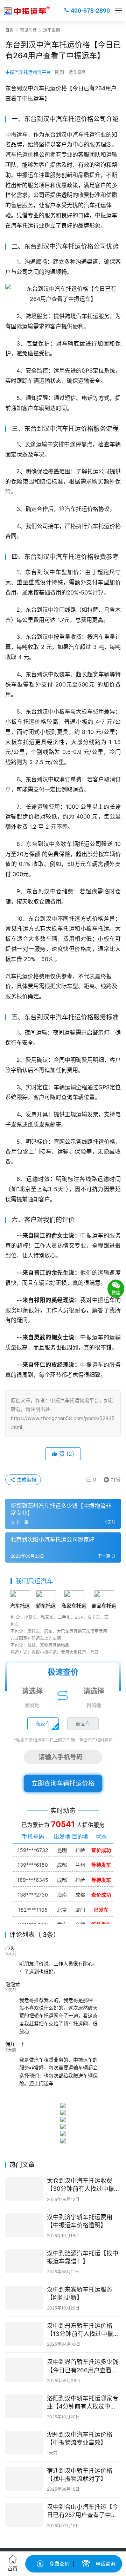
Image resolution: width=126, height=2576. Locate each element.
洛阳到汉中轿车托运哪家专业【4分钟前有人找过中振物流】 (83, 2403)
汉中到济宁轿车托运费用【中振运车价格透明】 (80, 2221)
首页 (9, 30)
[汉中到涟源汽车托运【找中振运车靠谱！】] (24, 2261)
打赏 (111, 1478)
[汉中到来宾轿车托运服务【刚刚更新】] (24, 2298)
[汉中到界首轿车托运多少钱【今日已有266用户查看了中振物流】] (24, 2370)
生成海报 (26, 1480)
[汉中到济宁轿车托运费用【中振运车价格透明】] (24, 2225)
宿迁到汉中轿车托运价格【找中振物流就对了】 (80, 2475)
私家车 (43, 1724)
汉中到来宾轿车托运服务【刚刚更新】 (80, 2294)
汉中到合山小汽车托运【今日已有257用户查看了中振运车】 (83, 2511)
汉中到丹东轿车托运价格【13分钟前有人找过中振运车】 (83, 2330)
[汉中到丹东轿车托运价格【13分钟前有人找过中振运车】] (24, 2334)
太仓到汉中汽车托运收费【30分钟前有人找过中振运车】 (83, 2185)
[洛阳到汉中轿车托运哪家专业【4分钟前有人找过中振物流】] (24, 2406)
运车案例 (77, 72)
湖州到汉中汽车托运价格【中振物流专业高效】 (80, 2439)
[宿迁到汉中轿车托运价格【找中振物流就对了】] (24, 2479)
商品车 (83, 1724)
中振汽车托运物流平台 (28, 72)
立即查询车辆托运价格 (63, 1783)
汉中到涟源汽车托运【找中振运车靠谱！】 (83, 2257)
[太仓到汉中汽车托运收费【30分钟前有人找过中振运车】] (24, 2189)
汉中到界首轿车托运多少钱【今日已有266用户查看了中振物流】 (83, 2366)
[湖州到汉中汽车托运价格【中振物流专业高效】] (24, 2443)
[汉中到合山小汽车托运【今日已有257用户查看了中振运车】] (24, 2515)
